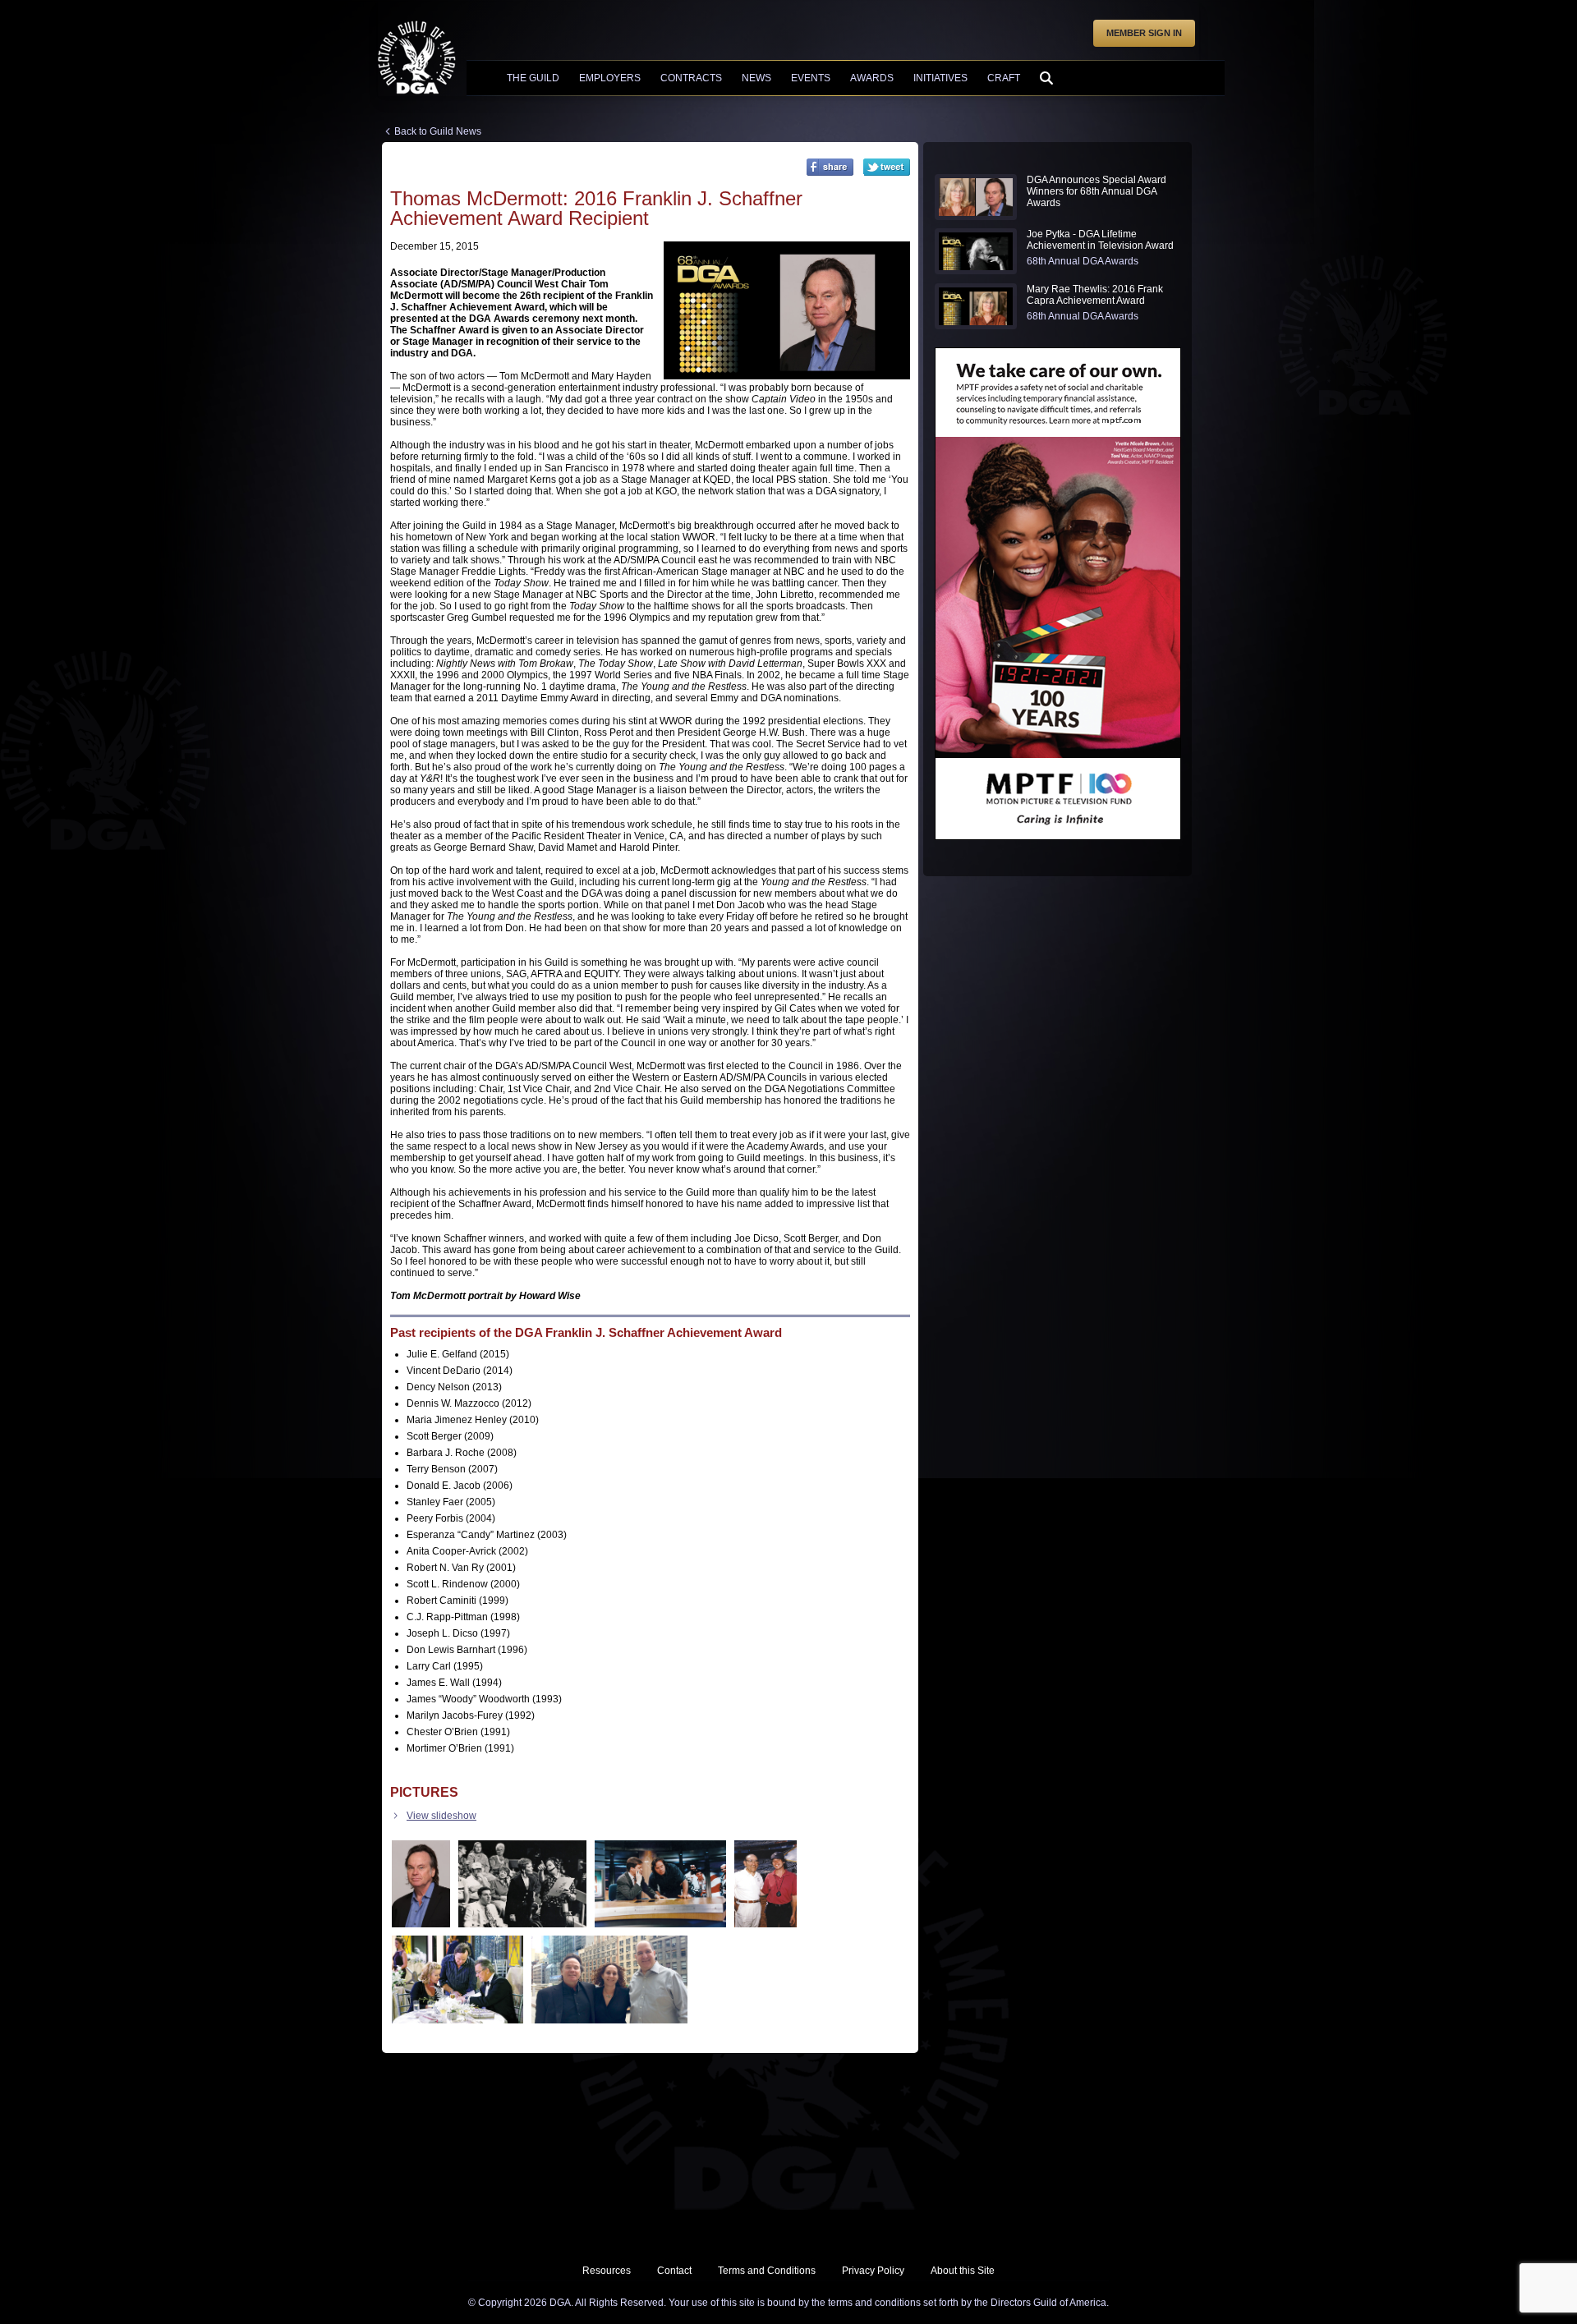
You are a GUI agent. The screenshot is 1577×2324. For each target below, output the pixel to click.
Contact (674, 2271)
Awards (872, 78)
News (756, 78)
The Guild (533, 78)
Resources (607, 2271)
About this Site (963, 2271)
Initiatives (940, 78)
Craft (1004, 78)
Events (811, 78)
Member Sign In (1144, 33)
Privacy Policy (873, 2271)
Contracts (691, 78)
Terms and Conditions (767, 2271)
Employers (610, 78)
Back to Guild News (438, 131)
